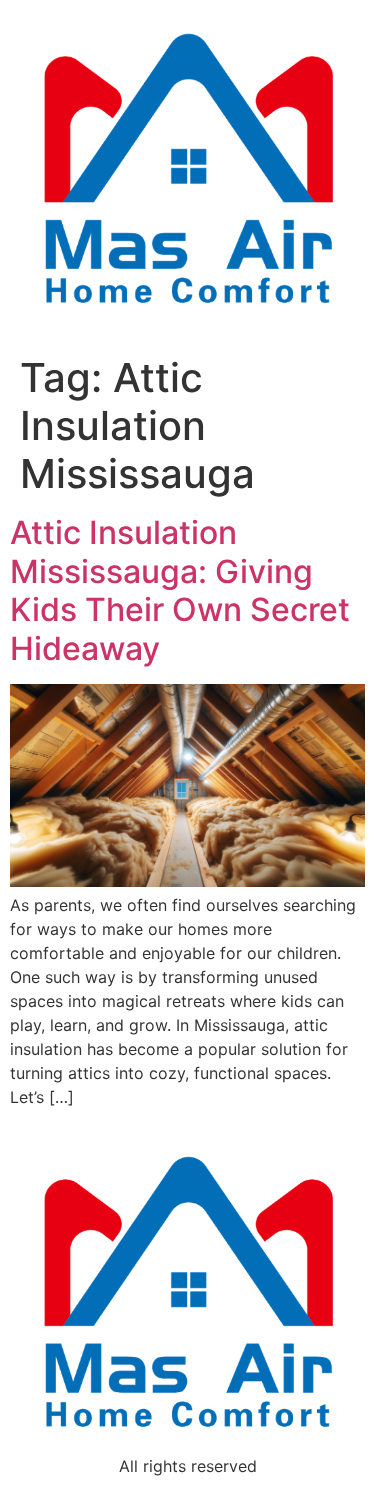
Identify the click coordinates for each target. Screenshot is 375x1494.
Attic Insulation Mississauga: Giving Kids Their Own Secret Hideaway (180, 590)
